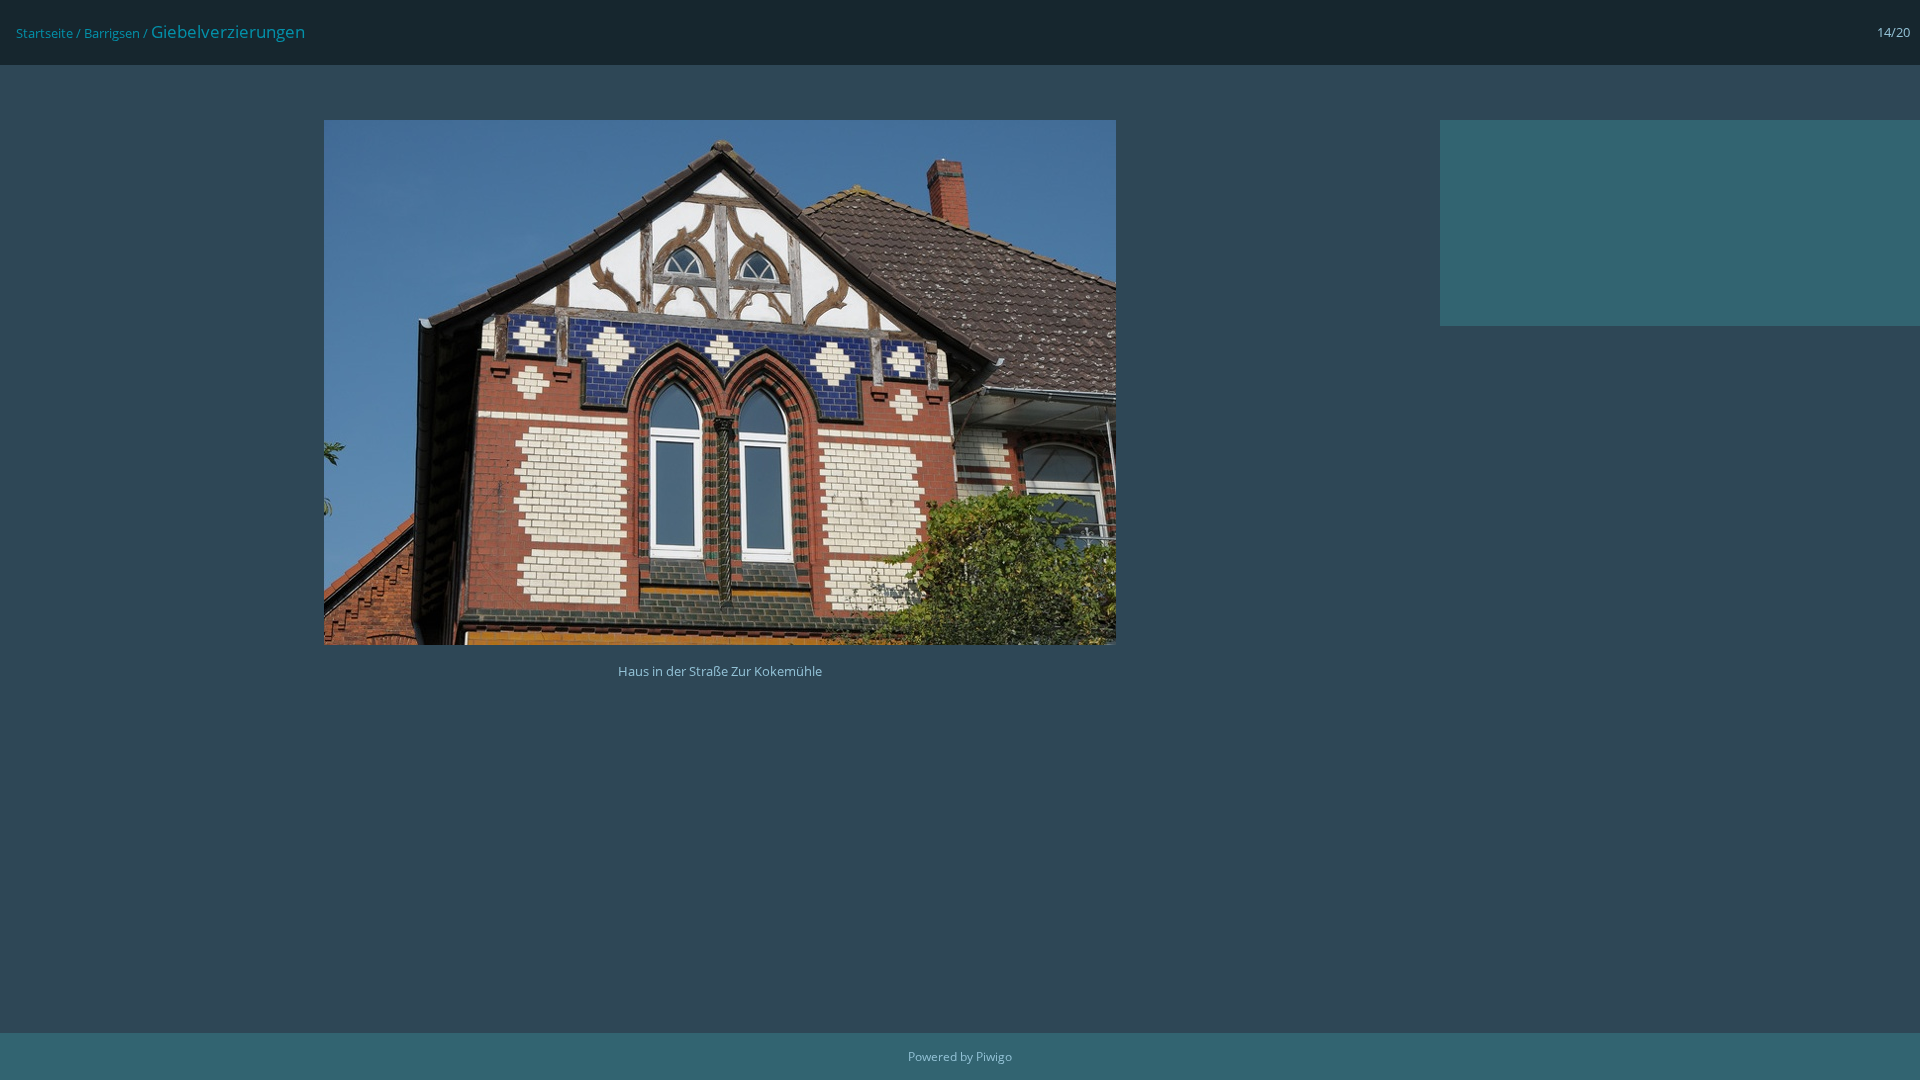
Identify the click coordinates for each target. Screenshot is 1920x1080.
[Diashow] (26, 91)
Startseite (44, 33)
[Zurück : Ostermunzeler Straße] (1852, 91)
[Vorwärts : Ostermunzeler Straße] (1894, 91)
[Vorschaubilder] (1810, 91)
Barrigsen (112, 33)
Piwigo (994, 1056)
